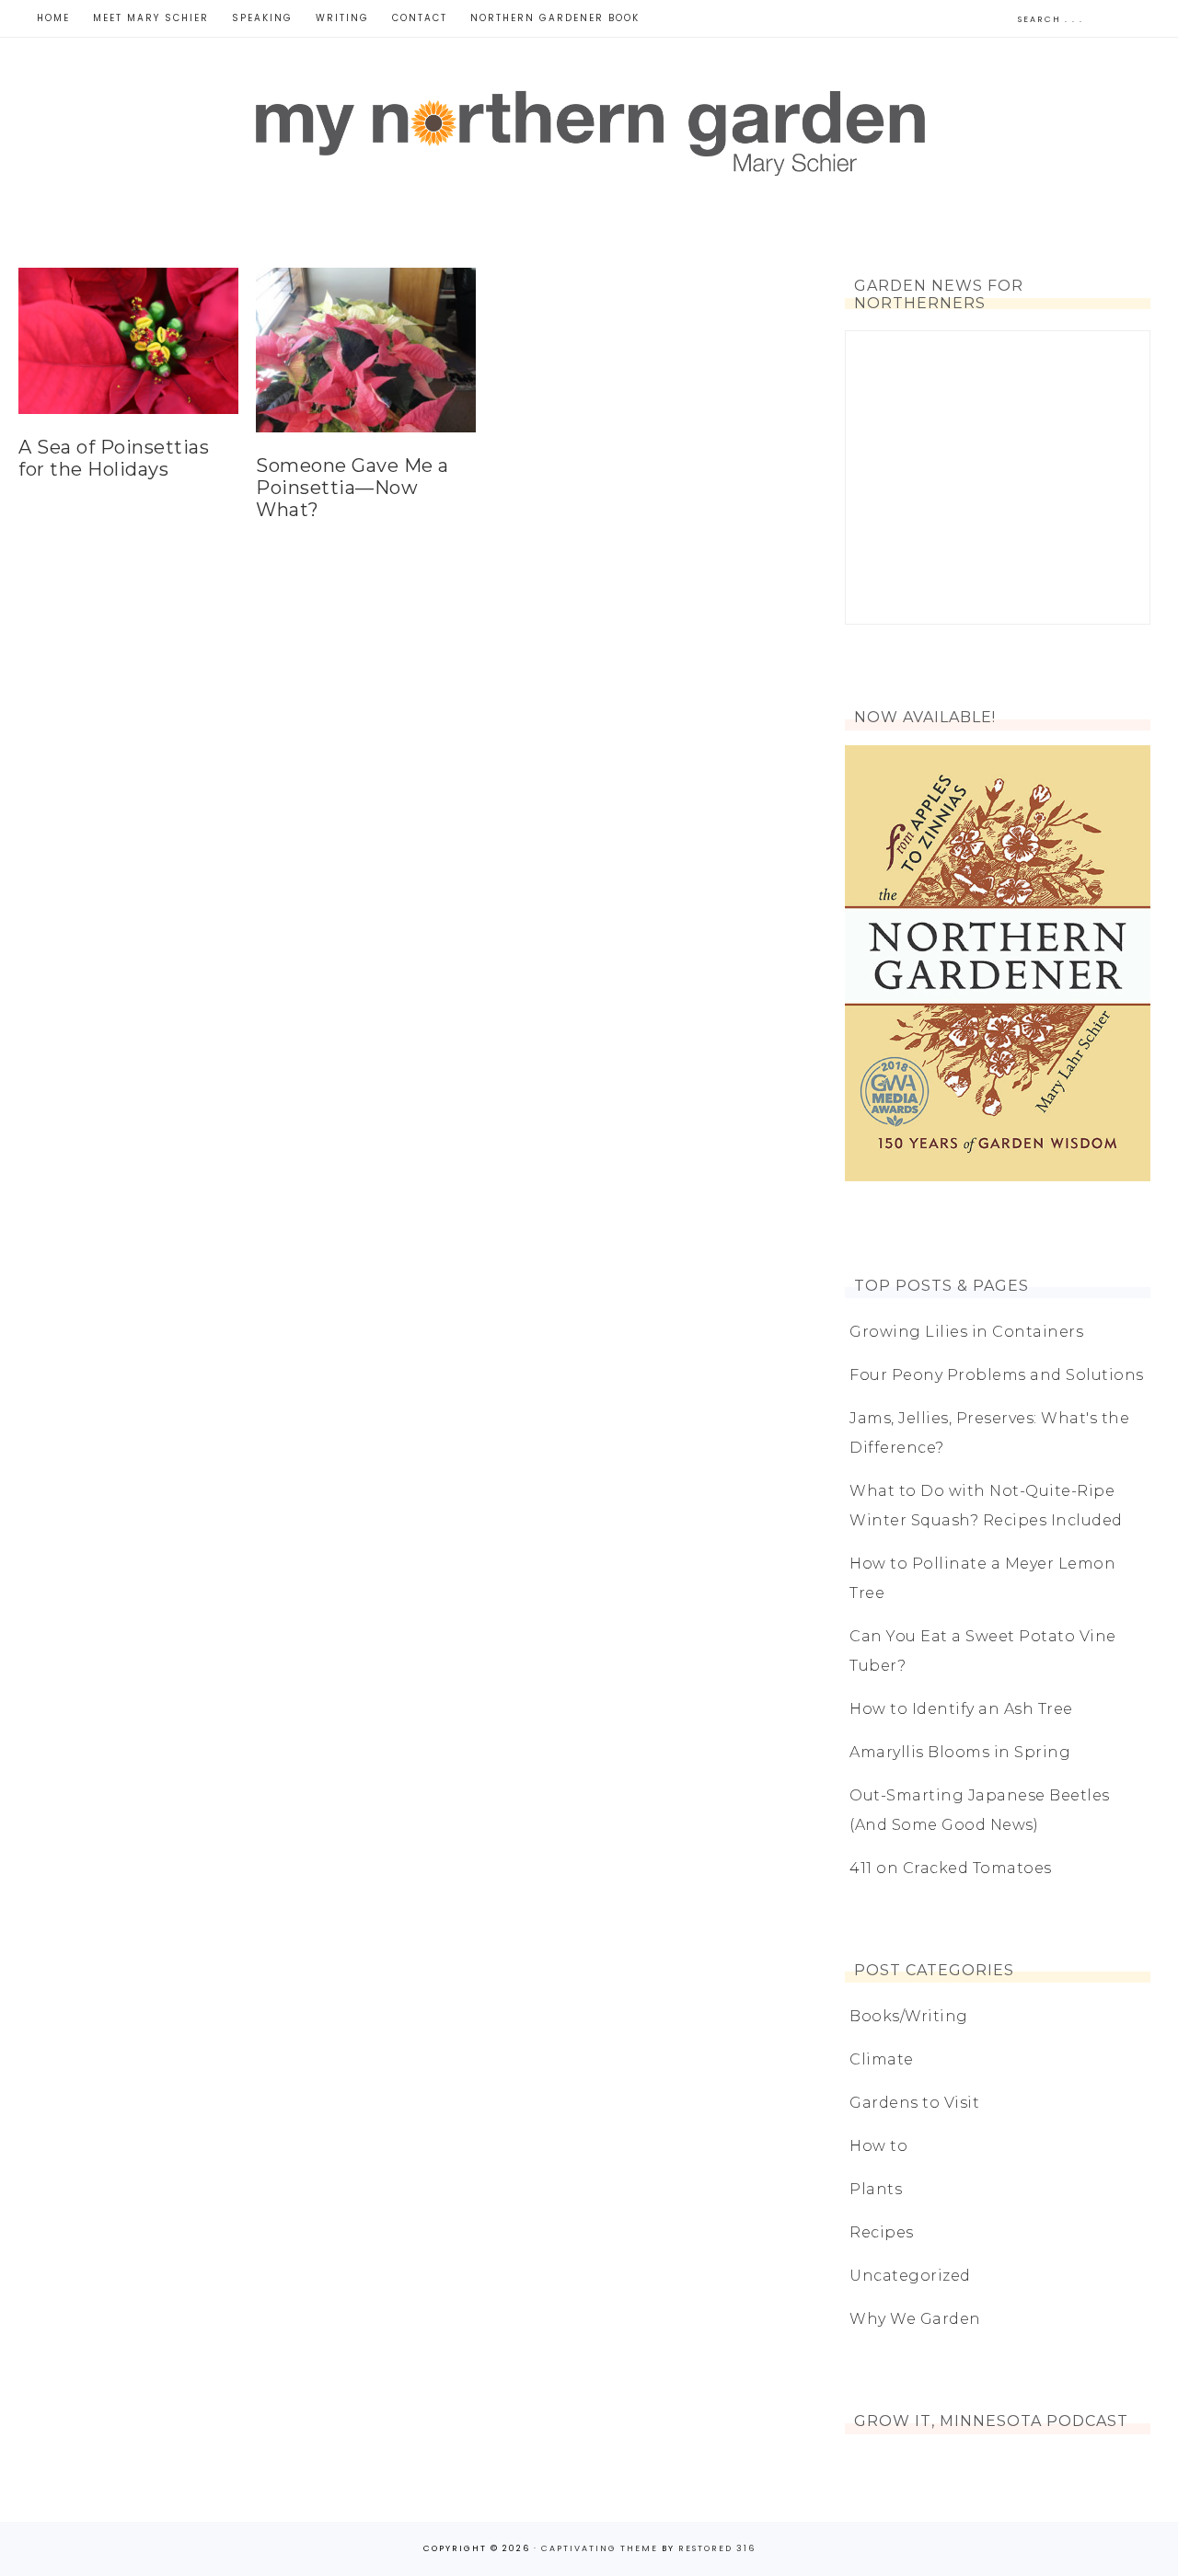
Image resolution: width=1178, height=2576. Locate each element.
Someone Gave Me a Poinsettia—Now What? (352, 488)
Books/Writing (909, 2016)
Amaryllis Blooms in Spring (960, 1752)
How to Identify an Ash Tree (961, 1709)
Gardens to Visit (914, 2103)
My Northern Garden (589, 130)
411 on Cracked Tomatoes (951, 1868)
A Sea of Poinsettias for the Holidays (114, 458)
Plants (876, 2189)
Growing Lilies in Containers (966, 1332)
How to (878, 2146)
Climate (882, 2059)
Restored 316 (717, 2548)
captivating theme (600, 2548)
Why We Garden (915, 2319)
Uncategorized (910, 2276)
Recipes (882, 2232)
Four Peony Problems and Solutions (997, 1375)
